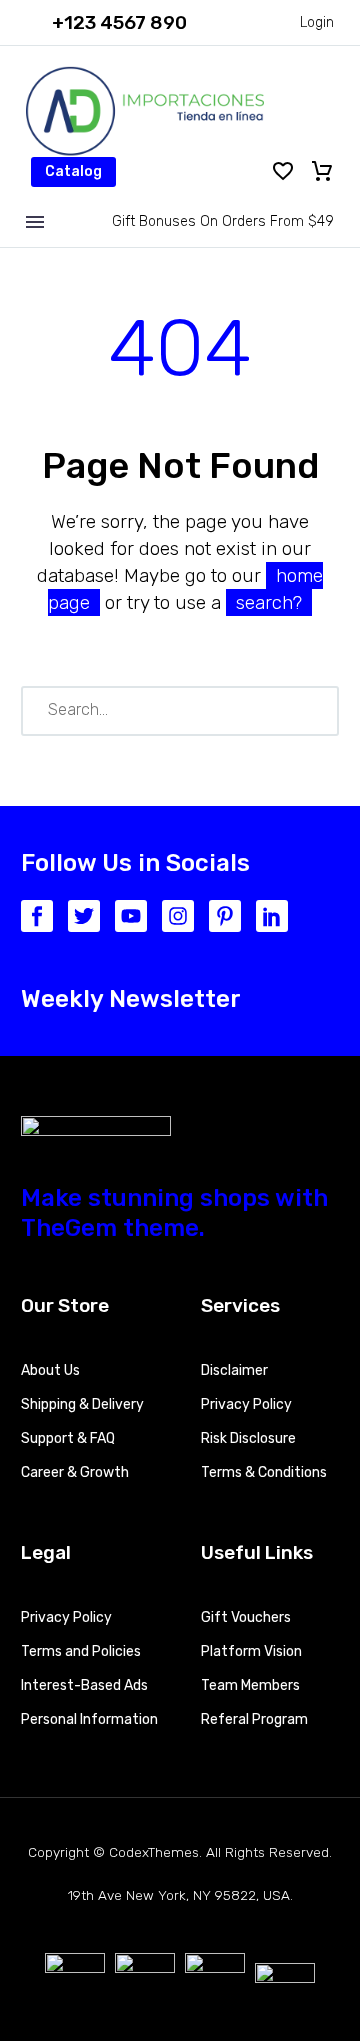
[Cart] (322, 172)
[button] (106, 22)
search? (269, 602)
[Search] (315, 711)
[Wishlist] (283, 172)
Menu (35, 222)
